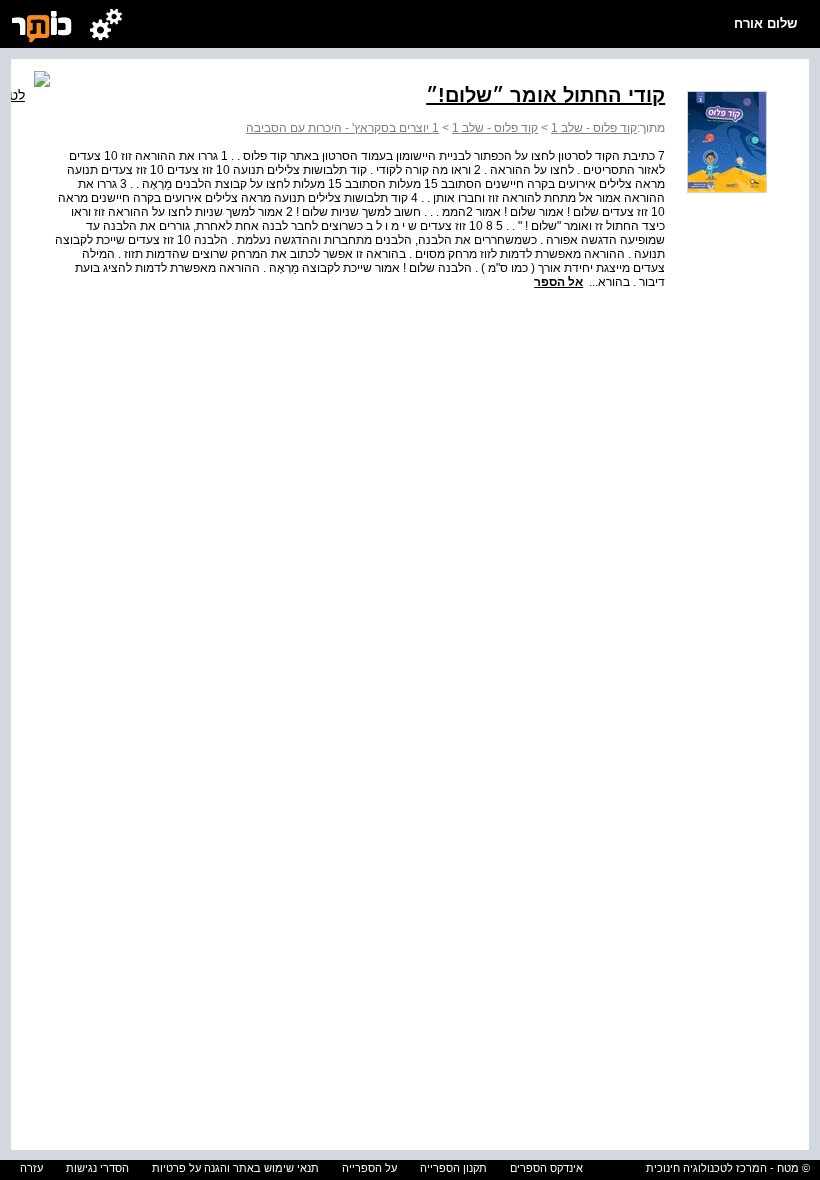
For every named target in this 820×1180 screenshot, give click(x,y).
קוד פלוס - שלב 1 (594, 128)
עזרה (31, 1168)
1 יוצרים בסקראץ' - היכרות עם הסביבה (342, 128)
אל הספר (558, 282)
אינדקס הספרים (546, 1168)
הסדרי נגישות (97, 1168)
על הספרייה (369, 1168)
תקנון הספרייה (453, 1168)
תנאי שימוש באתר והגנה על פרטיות (235, 1168)
